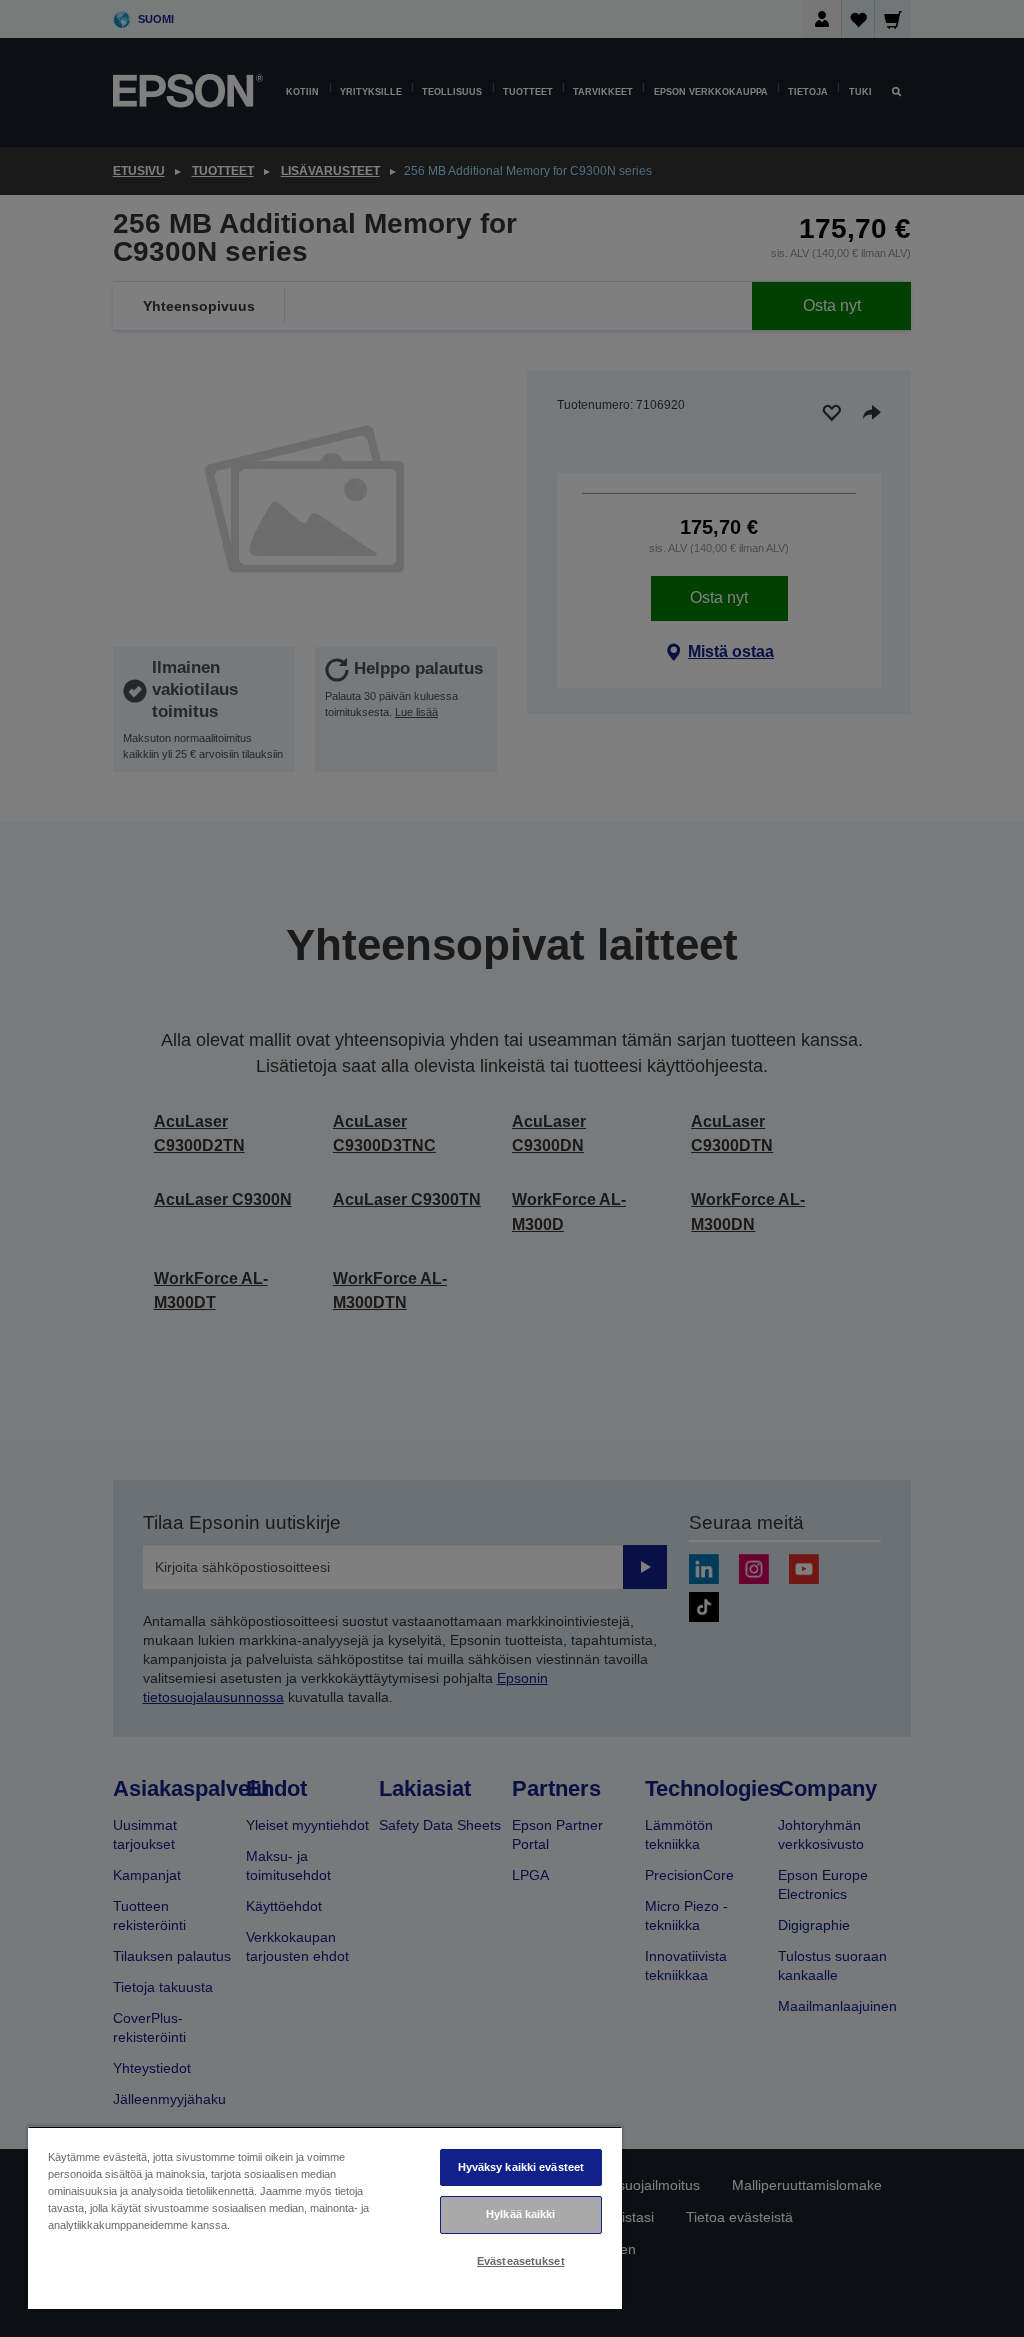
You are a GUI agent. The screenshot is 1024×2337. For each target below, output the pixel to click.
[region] (325, 2217)
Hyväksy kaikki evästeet (521, 2167)
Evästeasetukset (521, 2261)
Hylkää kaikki (520, 2214)
